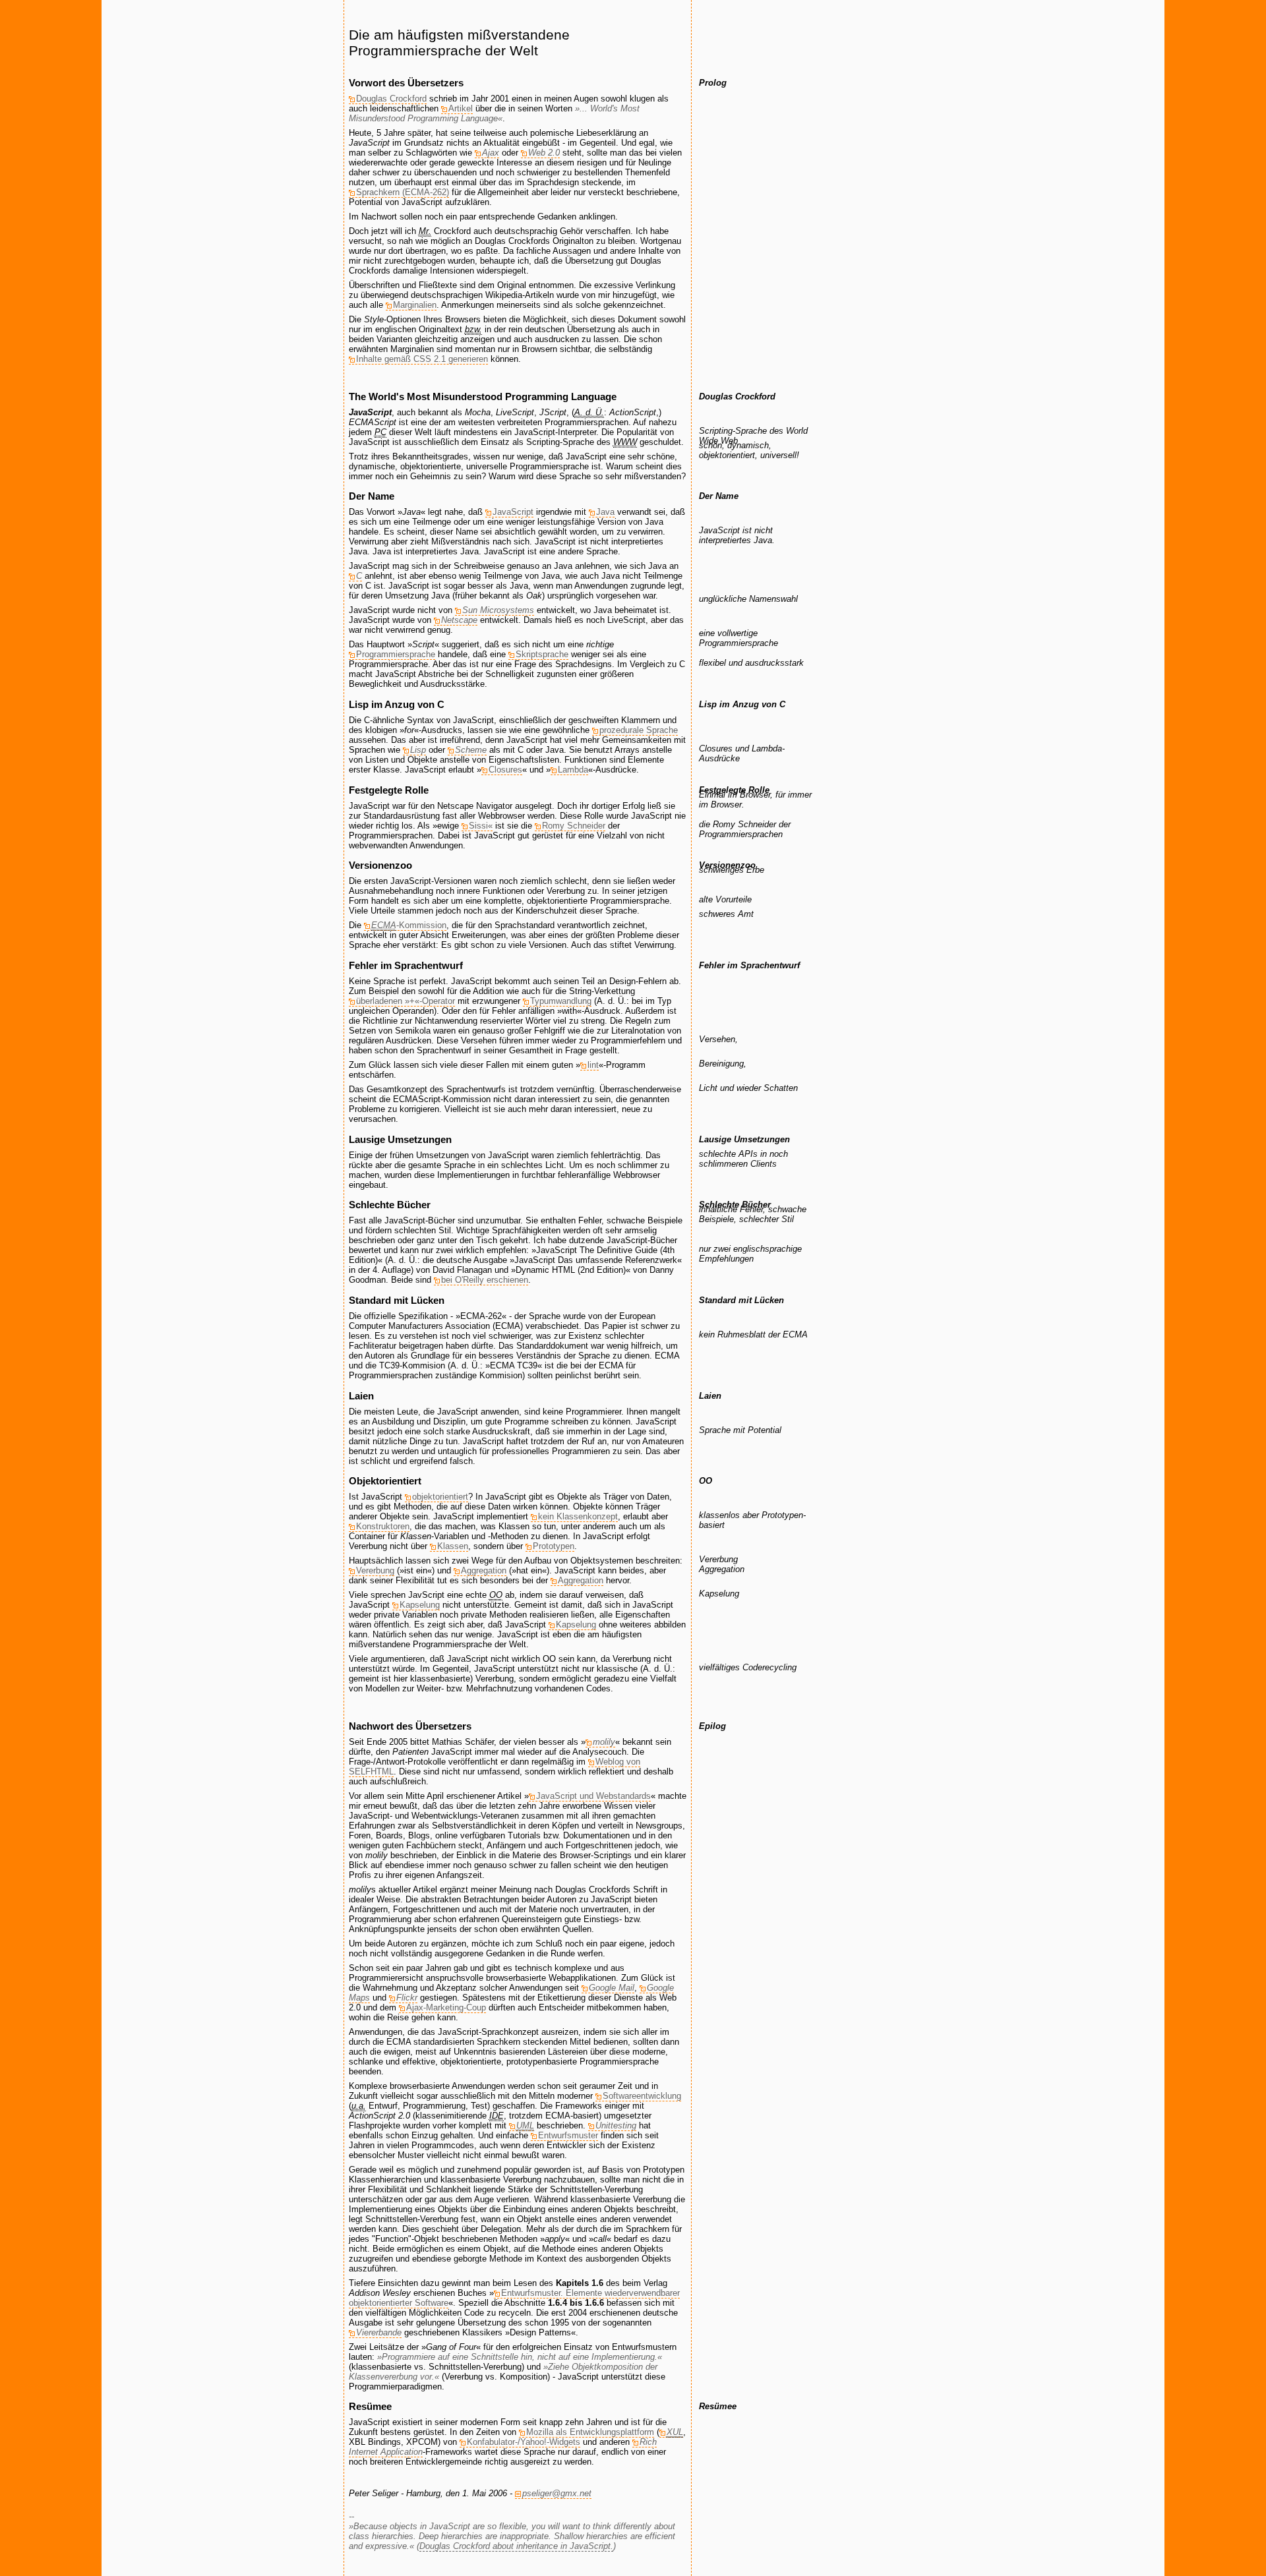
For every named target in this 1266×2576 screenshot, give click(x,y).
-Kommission (409, 925)
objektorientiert (440, 1497)
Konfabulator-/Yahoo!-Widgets (524, 2442)
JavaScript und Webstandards (593, 1796)
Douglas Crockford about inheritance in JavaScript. (516, 2546)
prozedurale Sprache (639, 730)
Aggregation (484, 1570)
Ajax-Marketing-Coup (446, 2007)
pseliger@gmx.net (557, 2493)
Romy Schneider (574, 826)
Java (605, 512)
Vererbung (375, 1570)
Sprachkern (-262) (403, 192)
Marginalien (415, 305)
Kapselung (420, 1605)
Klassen (453, 1546)
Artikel (461, 108)
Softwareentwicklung (642, 2096)
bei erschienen (485, 1280)
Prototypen (554, 1546)
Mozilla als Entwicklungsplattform (590, 2432)
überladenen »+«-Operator (406, 1001)
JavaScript (513, 512)
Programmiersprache (396, 654)
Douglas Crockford (391, 99)
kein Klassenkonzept (578, 1516)
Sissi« (481, 826)
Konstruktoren (383, 1526)
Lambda (573, 770)
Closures (505, 770)
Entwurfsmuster (568, 2135)
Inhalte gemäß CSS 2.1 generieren (422, 359)
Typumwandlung (561, 1001)
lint (593, 1065)
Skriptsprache (542, 654)
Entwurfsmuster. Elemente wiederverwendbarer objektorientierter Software (514, 2298)
